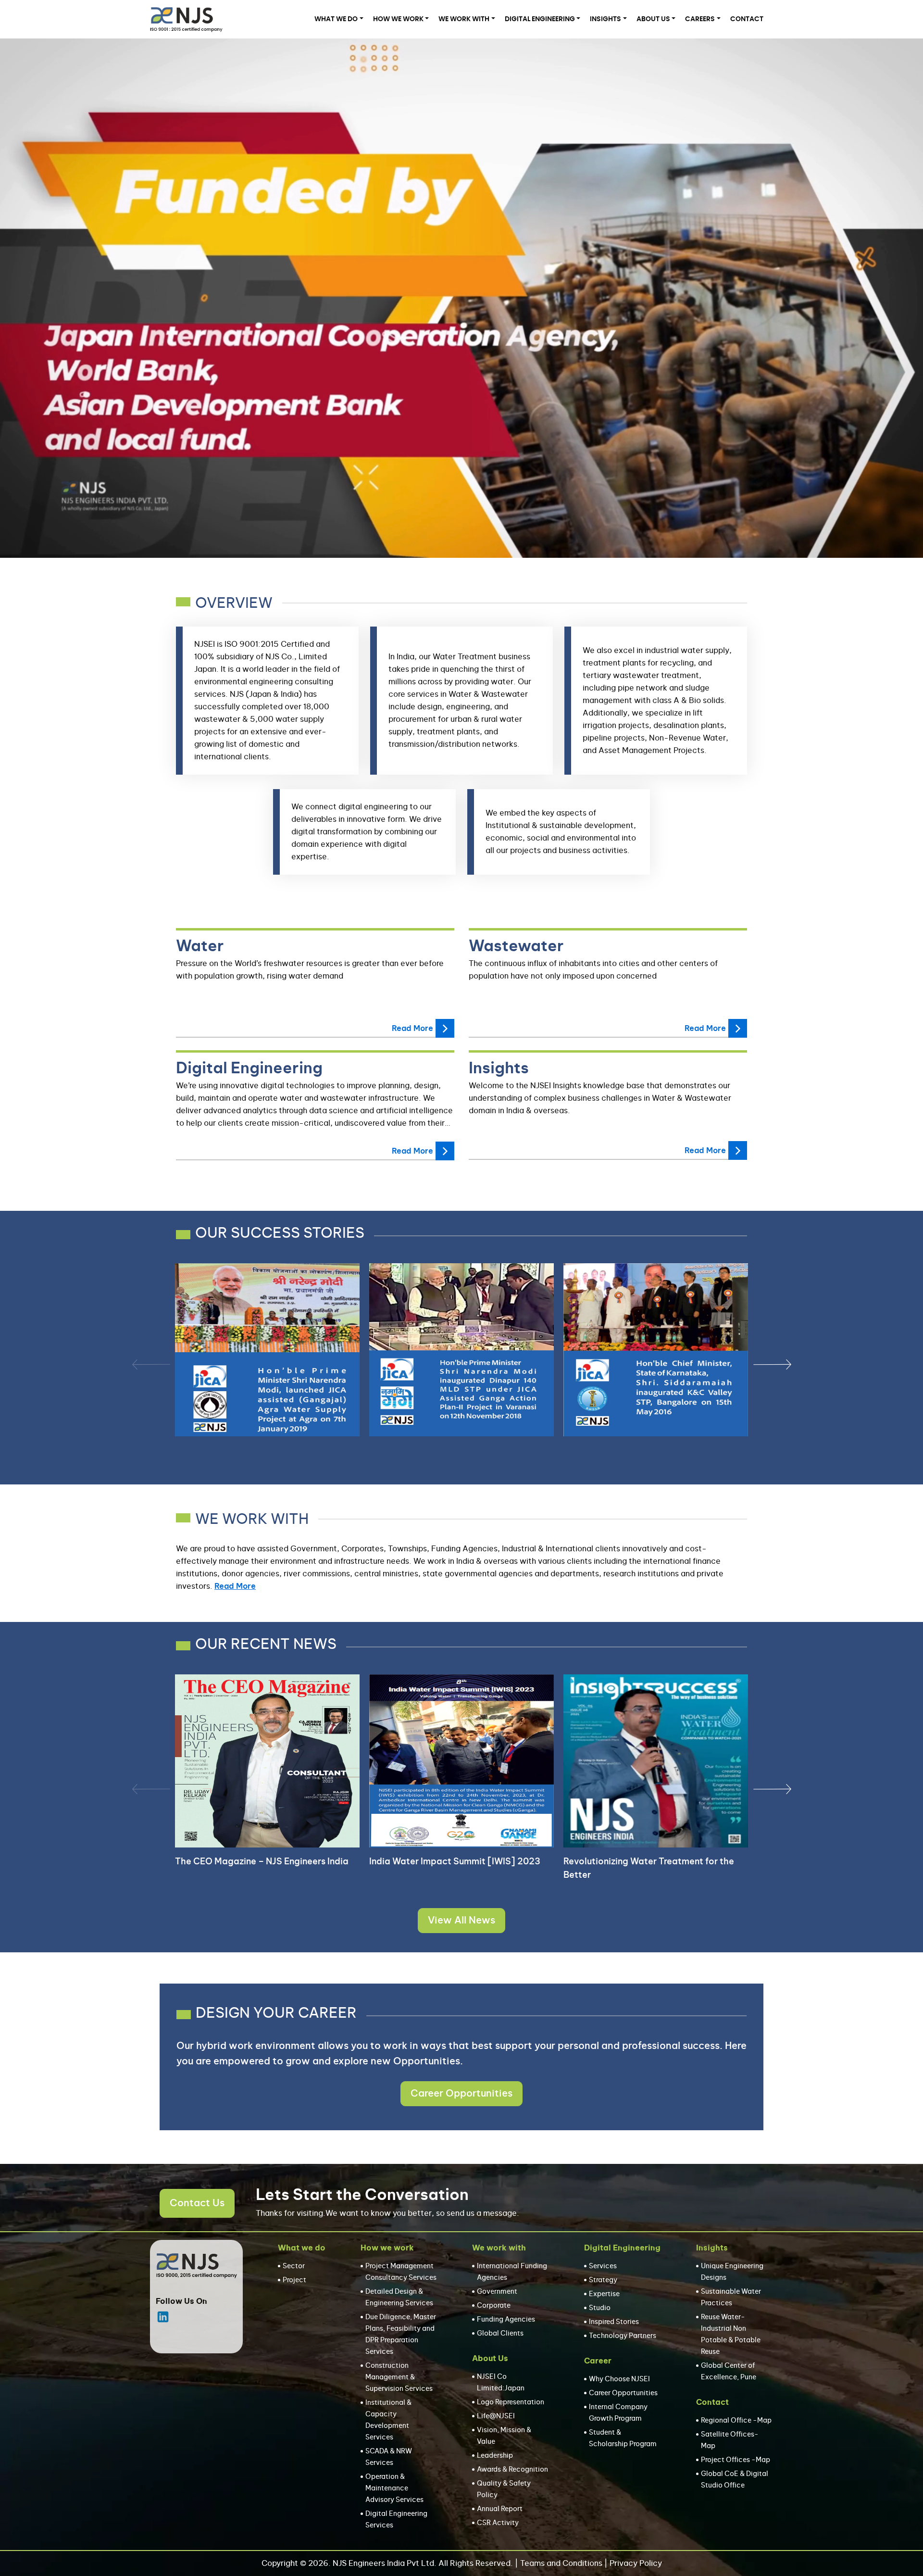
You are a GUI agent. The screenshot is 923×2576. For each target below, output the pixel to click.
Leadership (495, 2456)
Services (603, 2266)
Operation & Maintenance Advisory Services (394, 2488)
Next (758, 1364)
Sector (294, 2266)
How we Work (398, 19)
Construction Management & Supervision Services (399, 2377)
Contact (747, 19)
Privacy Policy (636, 2563)
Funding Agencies (506, 2320)
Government (497, 2292)
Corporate (494, 2306)
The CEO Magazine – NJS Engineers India (262, 1862)
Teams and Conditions (561, 2563)
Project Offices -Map (736, 2460)
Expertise (604, 2294)
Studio (600, 2308)
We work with (464, 19)
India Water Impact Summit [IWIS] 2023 (455, 1862)
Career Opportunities (461, 2094)
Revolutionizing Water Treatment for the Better (649, 1869)
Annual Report (500, 2509)
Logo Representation (511, 2402)
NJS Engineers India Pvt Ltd (383, 2563)
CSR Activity (498, 2523)
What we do (336, 19)
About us (653, 19)
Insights (605, 19)
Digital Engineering (540, 19)
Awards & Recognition (512, 2470)
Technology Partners (623, 2336)
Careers (700, 19)
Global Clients (500, 2334)
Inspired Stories (614, 2322)
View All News (461, 1921)
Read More (412, 1029)
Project (294, 2280)
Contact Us (197, 2203)
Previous (137, 1364)
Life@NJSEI (496, 2416)
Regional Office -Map (736, 2421)
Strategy (603, 2280)
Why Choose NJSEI (619, 2379)
